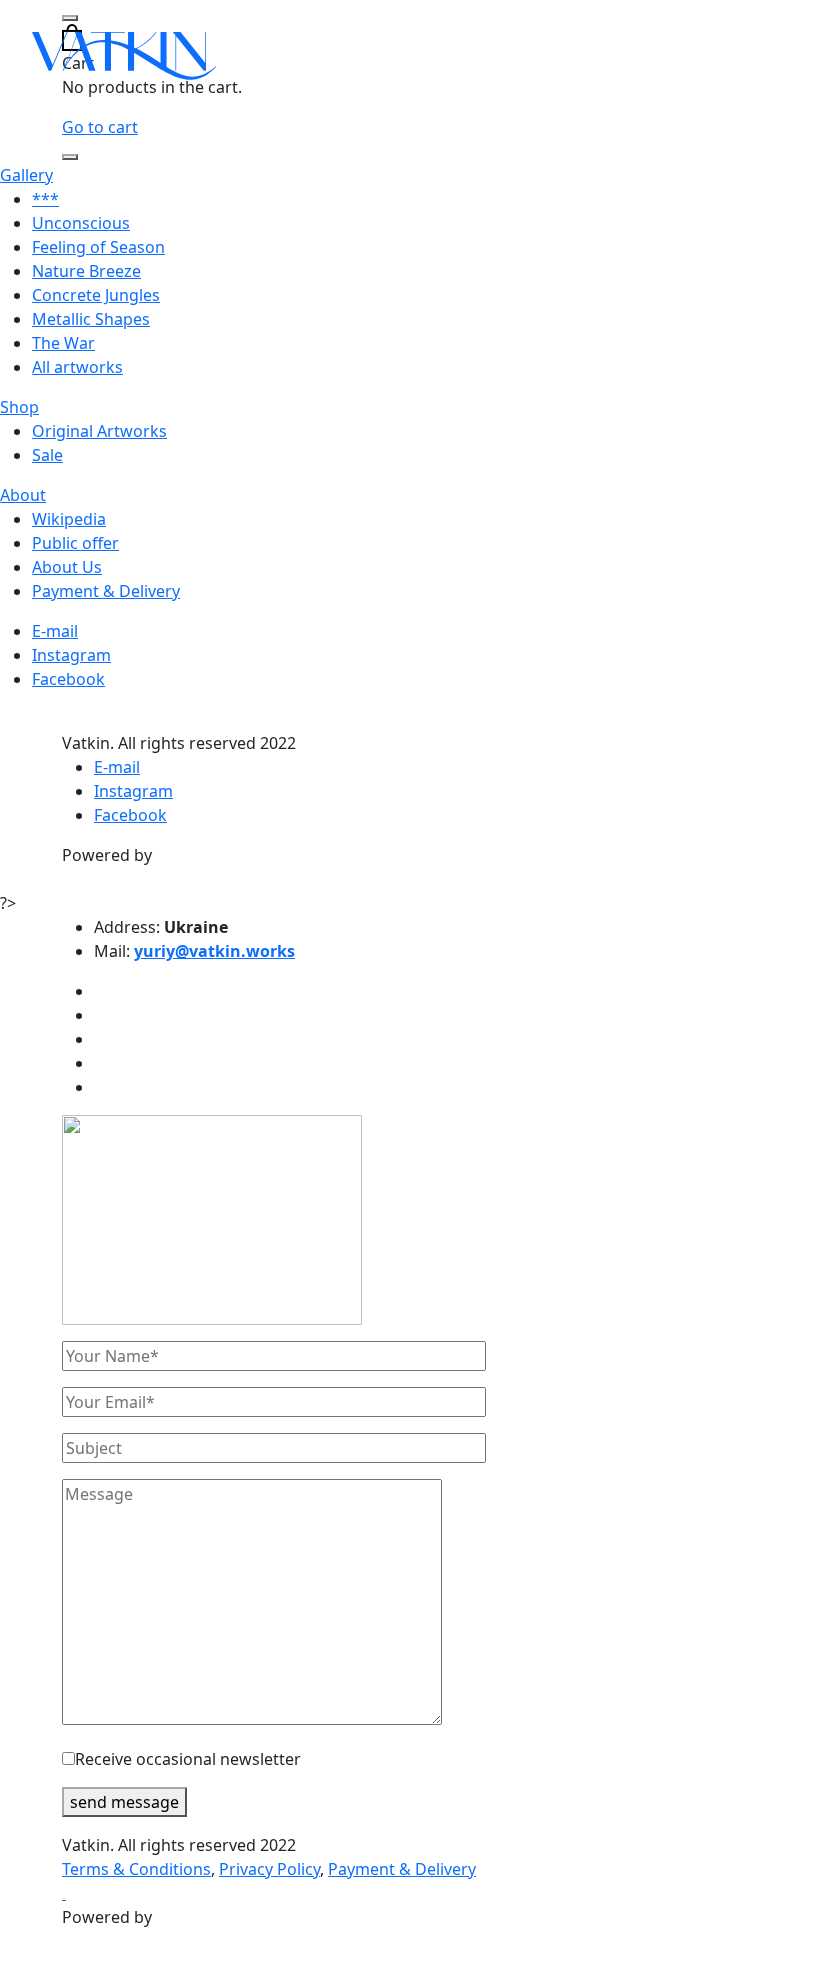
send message (124, 1802)
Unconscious (81, 223)
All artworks (77, 367)
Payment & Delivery (106, 591)
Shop (19, 407)
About (23, 495)
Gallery (26, 175)
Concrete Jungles (96, 295)
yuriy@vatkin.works (214, 951)
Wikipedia (69, 519)
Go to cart (100, 127)
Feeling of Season (98, 247)
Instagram (71, 655)
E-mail (55, 631)
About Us (67, 567)
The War (63, 343)
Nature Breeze (86, 271)
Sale (47, 455)
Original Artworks (99, 431)
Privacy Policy (269, 1869)
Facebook (68, 679)
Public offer (75, 543)
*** (45, 199)
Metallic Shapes (91, 319)
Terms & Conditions (136, 1869)
